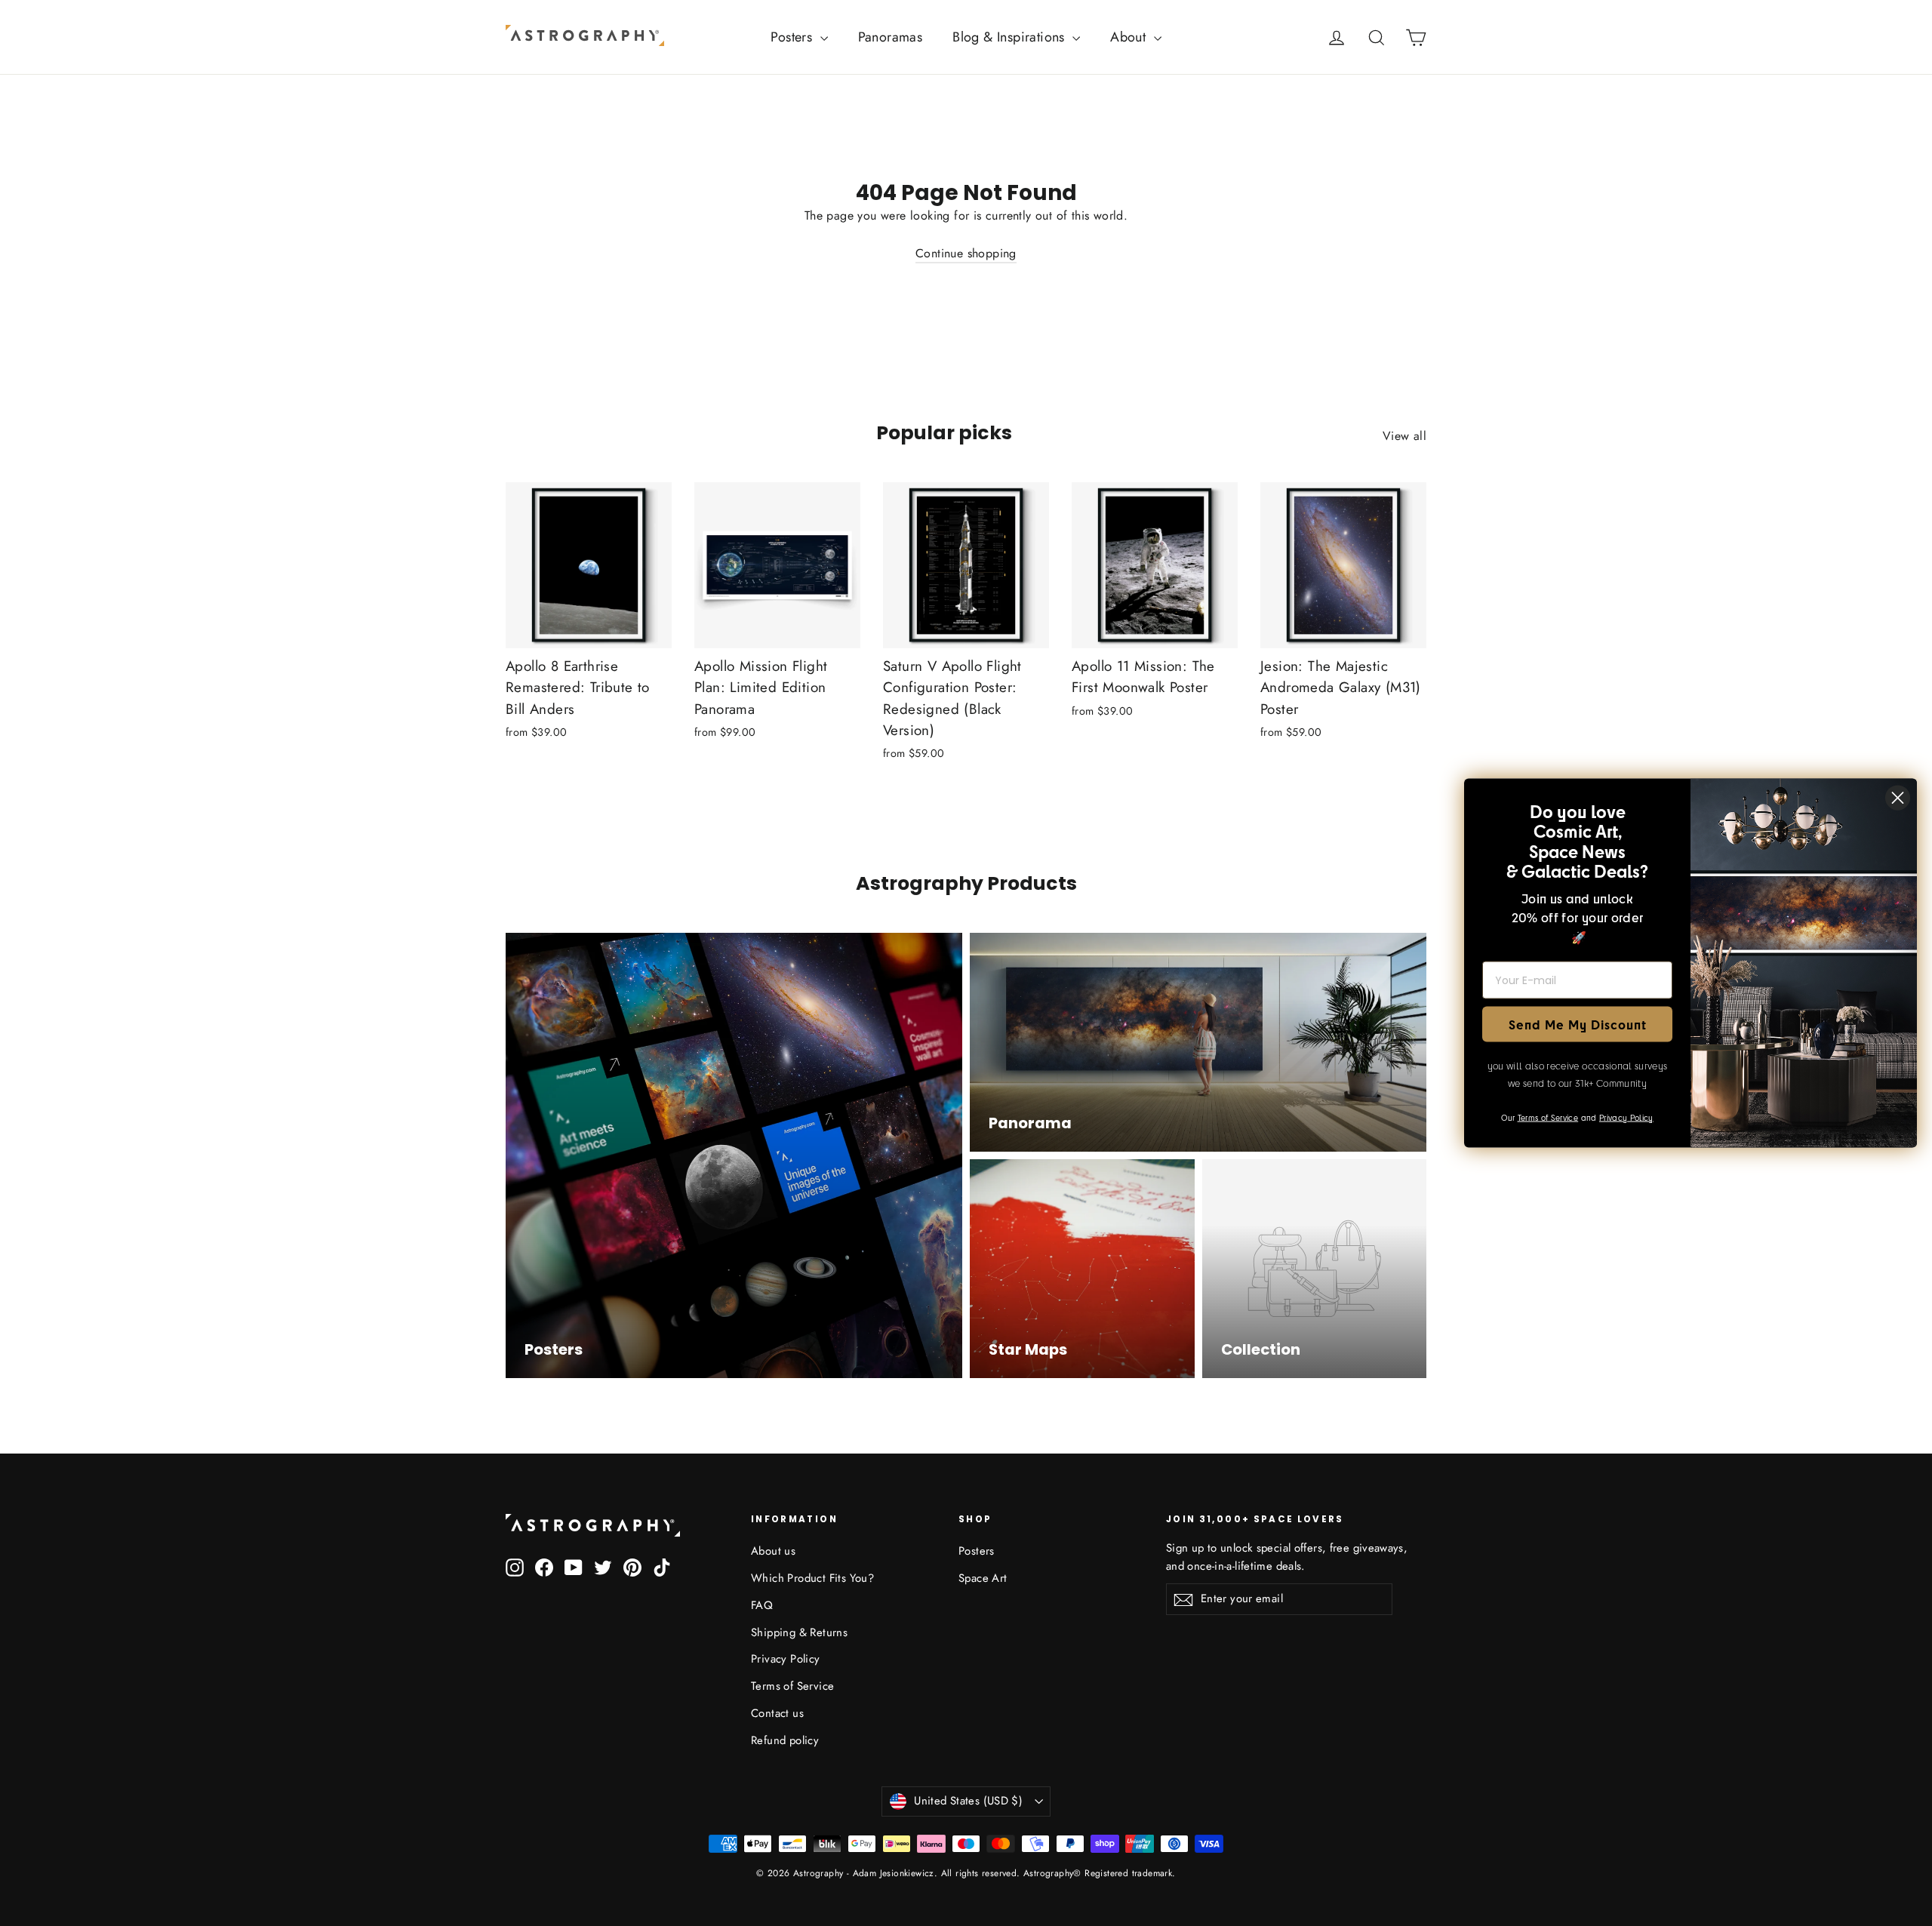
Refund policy (785, 1740)
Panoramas (891, 37)
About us (773, 1551)
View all (1404, 436)
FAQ (762, 1605)
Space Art (983, 1578)
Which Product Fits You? (812, 1578)
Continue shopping (966, 253)
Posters (793, 37)
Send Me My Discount (1578, 1024)
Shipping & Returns (799, 1632)
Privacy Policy (786, 1659)
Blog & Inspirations (1011, 37)
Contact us (777, 1713)
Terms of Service (792, 1686)
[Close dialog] (1898, 798)
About (1130, 37)
